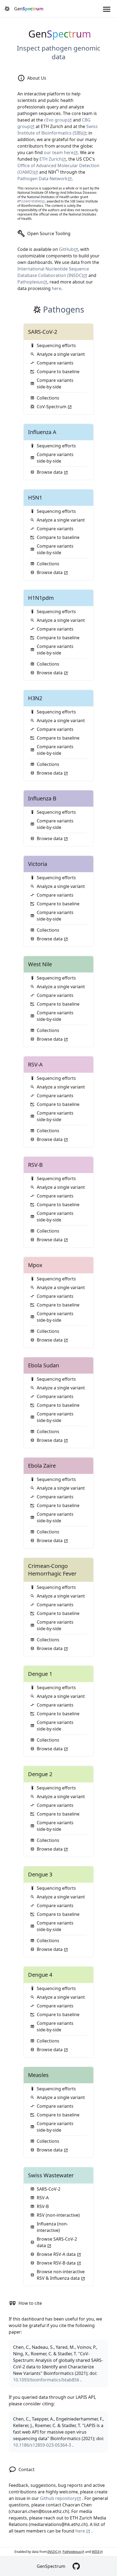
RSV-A (35, 1064)
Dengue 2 (40, 1774)
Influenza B (42, 798)
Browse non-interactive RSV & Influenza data (61, 2275)
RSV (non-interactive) (58, 2215)
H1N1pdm (41, 598)
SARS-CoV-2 (43, 332)
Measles (38, 2075)
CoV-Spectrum (52, 407)
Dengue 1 (40, 1674)
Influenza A (42, 432)
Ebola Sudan (44, 1365)
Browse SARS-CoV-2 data (57, 2242)
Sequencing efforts (56, 345)
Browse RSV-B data (57, 2263)
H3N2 (35, 698)
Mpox (35, 1265)
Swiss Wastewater (51, 2175)
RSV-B (35, 1165)
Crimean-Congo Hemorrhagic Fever (52, 1570)
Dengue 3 (40, 1874)
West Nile (40, 964)
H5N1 (35, 498)
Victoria (38, 864)
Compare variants (55, 363)
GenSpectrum (51, 2566)
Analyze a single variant (61, 354)
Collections (48, 398)
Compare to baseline (58, 372)
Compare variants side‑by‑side (55, 383)
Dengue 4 (40, 1975)
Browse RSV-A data (57, 2254)
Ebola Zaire (42, 1466)
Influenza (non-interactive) (52, 2227)
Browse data (50, 472)
